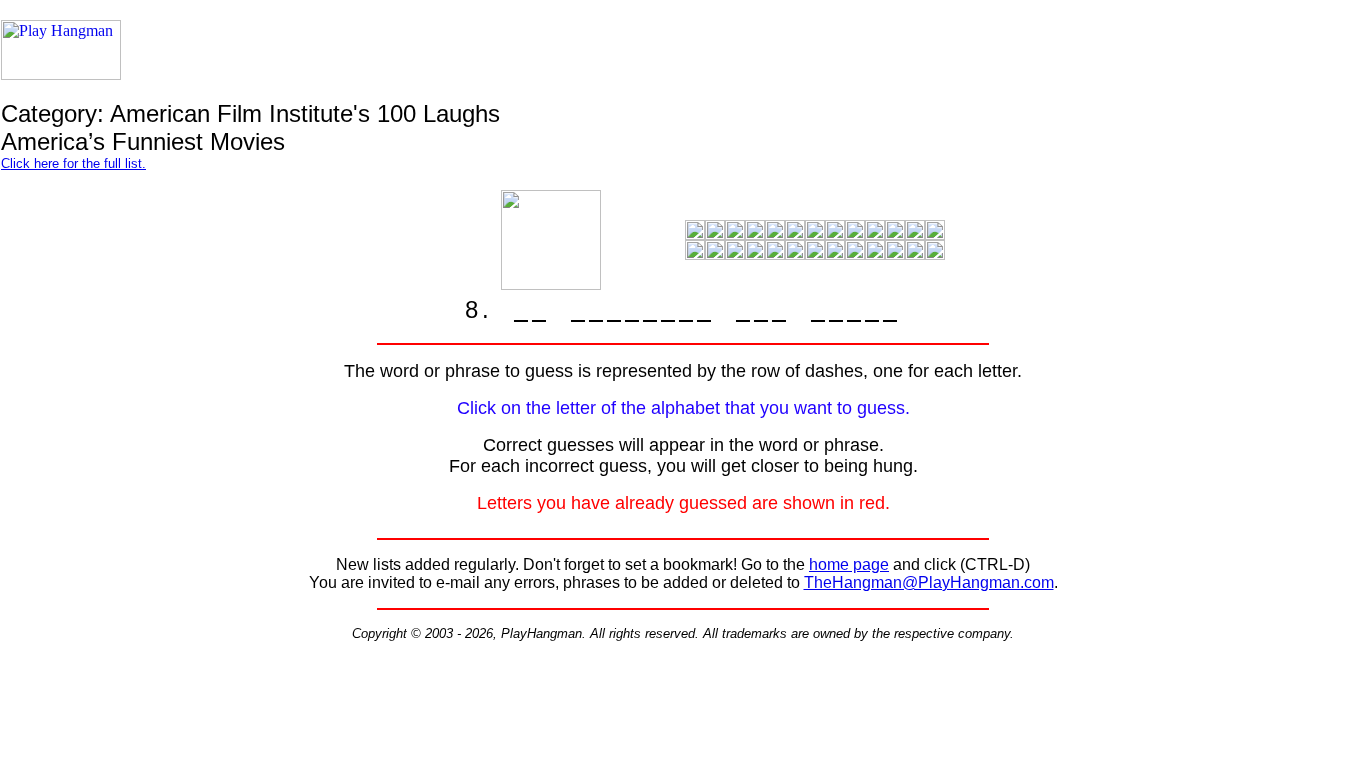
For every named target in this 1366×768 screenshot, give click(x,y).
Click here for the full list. (73, 163)
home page (849, 564)
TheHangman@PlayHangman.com (929, 582)
